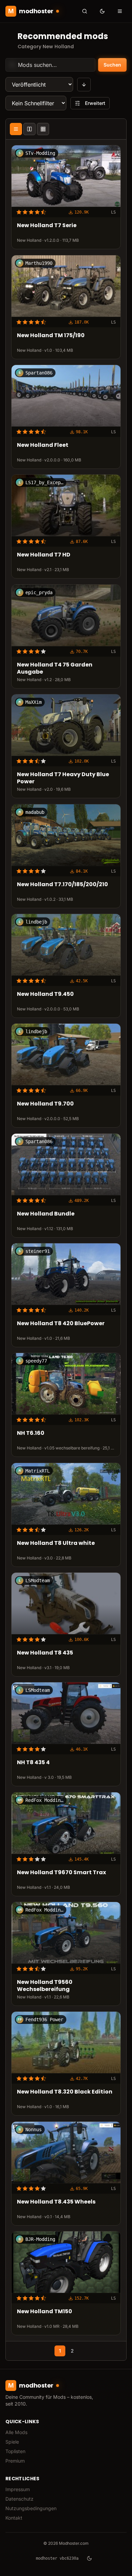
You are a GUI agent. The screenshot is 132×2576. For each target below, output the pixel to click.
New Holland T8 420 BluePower (61, 1324)
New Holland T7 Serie (47, 226)
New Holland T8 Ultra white (56, 1543)
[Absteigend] (84, 85)
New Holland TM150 (45, 2312)
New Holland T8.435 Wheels (56, 2202)
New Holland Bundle (46, 1214)
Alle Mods (16, 2432)
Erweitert (95, 103)
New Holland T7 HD (44, 555)
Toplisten (15, 2451)
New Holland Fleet (43, 445)
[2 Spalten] (29, 129)
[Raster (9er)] (43, 129)
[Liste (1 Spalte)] (16, 129)
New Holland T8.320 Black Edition (65, 2092)
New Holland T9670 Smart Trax (61, 1873)
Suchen (112, 65)
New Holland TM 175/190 (51, 336)
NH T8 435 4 (33, 1763)
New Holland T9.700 (45, 1104)
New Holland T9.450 (45, 994)
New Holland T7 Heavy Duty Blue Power (63, 778)
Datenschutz (19, 2499)
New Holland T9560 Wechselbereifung (45, 1986)
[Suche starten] (85, 11)
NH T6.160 (31, 1433)
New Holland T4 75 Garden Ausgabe (55, 669)
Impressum (18, 2489)
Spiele (12, 2442)
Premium (15, 2461)
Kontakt (14, 2518)
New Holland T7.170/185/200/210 (62, 884)
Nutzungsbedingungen (31, 2508)
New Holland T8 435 (45, 1653)
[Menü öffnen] (120, 11)
